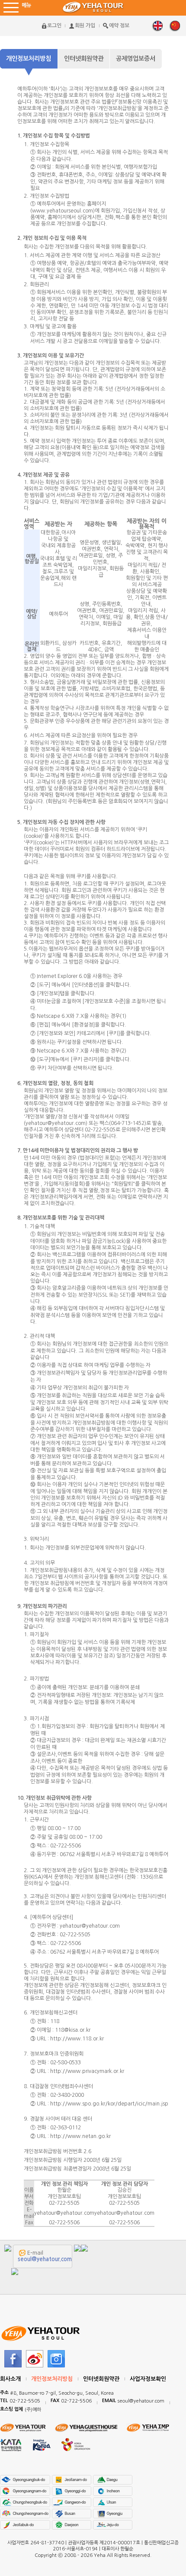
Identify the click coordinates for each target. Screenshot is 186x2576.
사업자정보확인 (148, 2379)
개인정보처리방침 (29, 59)
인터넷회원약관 (84, 59)
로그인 (54, 26)
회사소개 (10, 2379)
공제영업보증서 (136, 59)
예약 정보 (119, 26)
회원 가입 (85, 26)
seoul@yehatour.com (45, 2259)
